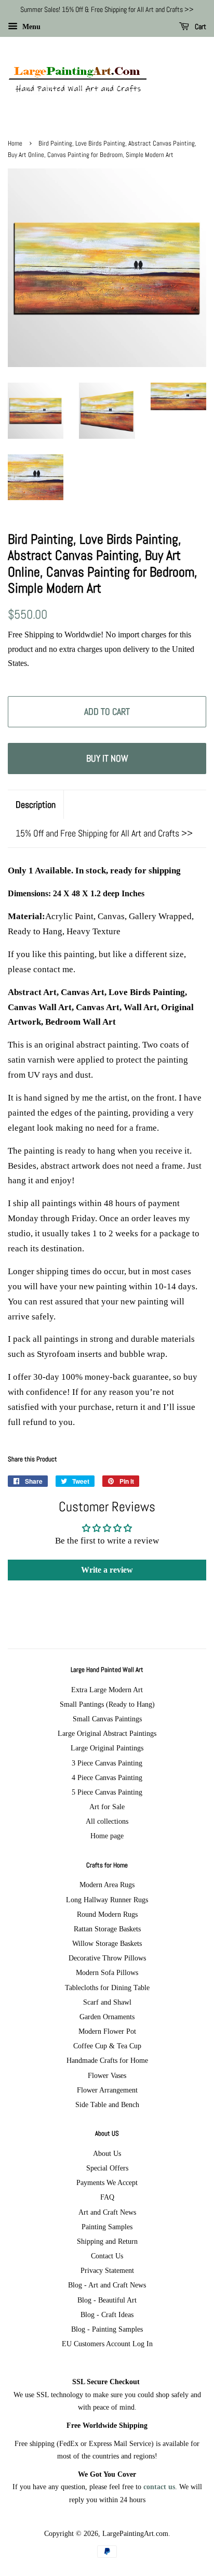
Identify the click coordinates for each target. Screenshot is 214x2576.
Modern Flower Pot (107, 2031)
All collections (107, 1821)
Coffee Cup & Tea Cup (107, 2046)
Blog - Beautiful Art (107, 2300)
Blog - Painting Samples (107, 2329)
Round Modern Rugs (107, 1914)
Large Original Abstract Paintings (107, 1733)
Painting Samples (107, 2227)
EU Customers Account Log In (107, 2344)
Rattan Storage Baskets (107, 1929)
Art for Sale (107, 1807)
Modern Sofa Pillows (107, 1972)
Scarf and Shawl (107, 2002)
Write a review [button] (107, 1570)
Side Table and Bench (107, 2104)
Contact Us (107, 2256)
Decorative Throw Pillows (107, 1958)
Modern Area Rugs (107, 1885)
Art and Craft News (107, 2212)
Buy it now (107, 758)
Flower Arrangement (107, 2090)
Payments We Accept (107, 2182)
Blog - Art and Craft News (107, 2285)
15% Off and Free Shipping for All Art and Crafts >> (104, 833)
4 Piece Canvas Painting (107, 1777)
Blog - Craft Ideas (107, 2315)
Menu (30, 27)
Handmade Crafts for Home (107, 2060)
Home (15, 143)
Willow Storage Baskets (107, 1943)
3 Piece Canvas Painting (107, 1763)
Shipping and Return (107, 2241)
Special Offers (107, 2168)
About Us (107, 2153)
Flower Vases (107, 2075)
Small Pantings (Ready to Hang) (107, 1704)
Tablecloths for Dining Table (107, 1987)
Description (36, 805)
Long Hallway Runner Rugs (107, 1900)
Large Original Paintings (107, 1748)
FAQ (107, 2197)
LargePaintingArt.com (135, 2533)
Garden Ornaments (107, 2017)
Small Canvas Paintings (107, 1719)
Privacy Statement (107, 2270)
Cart (200, 27)
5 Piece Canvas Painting (107, 1792)
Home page (107, 1836)
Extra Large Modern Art (107, 1690)
